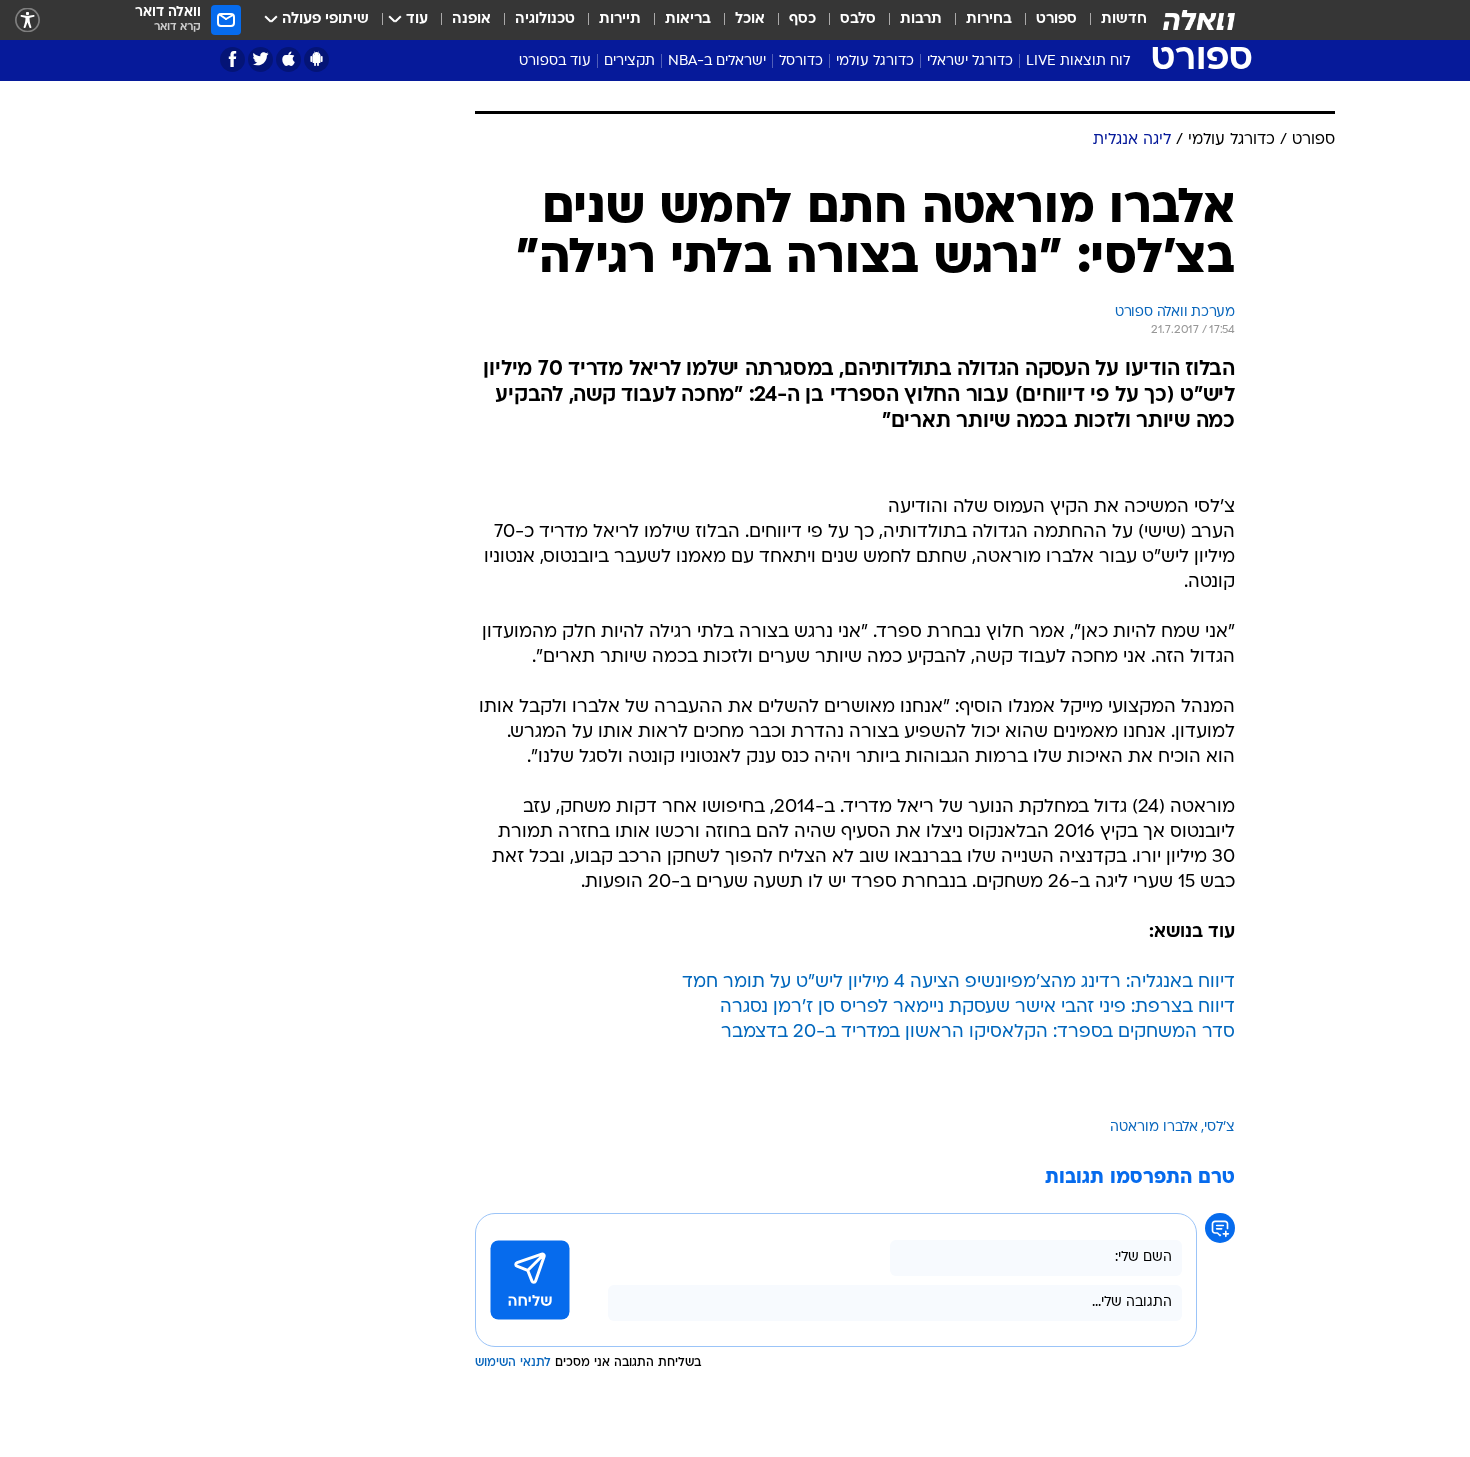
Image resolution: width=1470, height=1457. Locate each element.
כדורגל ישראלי (970, 61)
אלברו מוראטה (1154, 1127)
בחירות (989, 19)
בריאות (688, 19)
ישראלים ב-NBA (717, 61)
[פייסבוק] (232, 59)
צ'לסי (1219, 1127)
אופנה (471, 19)
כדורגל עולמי (875, 61)
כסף (802, 19)
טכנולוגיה (545, 19)
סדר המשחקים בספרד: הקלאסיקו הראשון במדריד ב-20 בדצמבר (978, 1032)
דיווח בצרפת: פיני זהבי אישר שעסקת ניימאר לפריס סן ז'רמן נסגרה (977, 1007)
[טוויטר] (260, 59)
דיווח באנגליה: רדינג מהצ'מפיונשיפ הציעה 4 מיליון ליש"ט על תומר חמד (958, 982)
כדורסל (801, 61)
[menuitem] (1112, 20)
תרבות (921, 19)
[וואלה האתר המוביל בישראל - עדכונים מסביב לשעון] (1199, 20)
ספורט (1056, 19)
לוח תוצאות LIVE (1078, 61)
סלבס (858, 19)
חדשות (1124, 19)
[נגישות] (27, 20)
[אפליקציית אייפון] (288, 59)
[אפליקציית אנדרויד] (316, 59)
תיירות (620, 19)
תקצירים (629, 61)
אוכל (750, 19)
